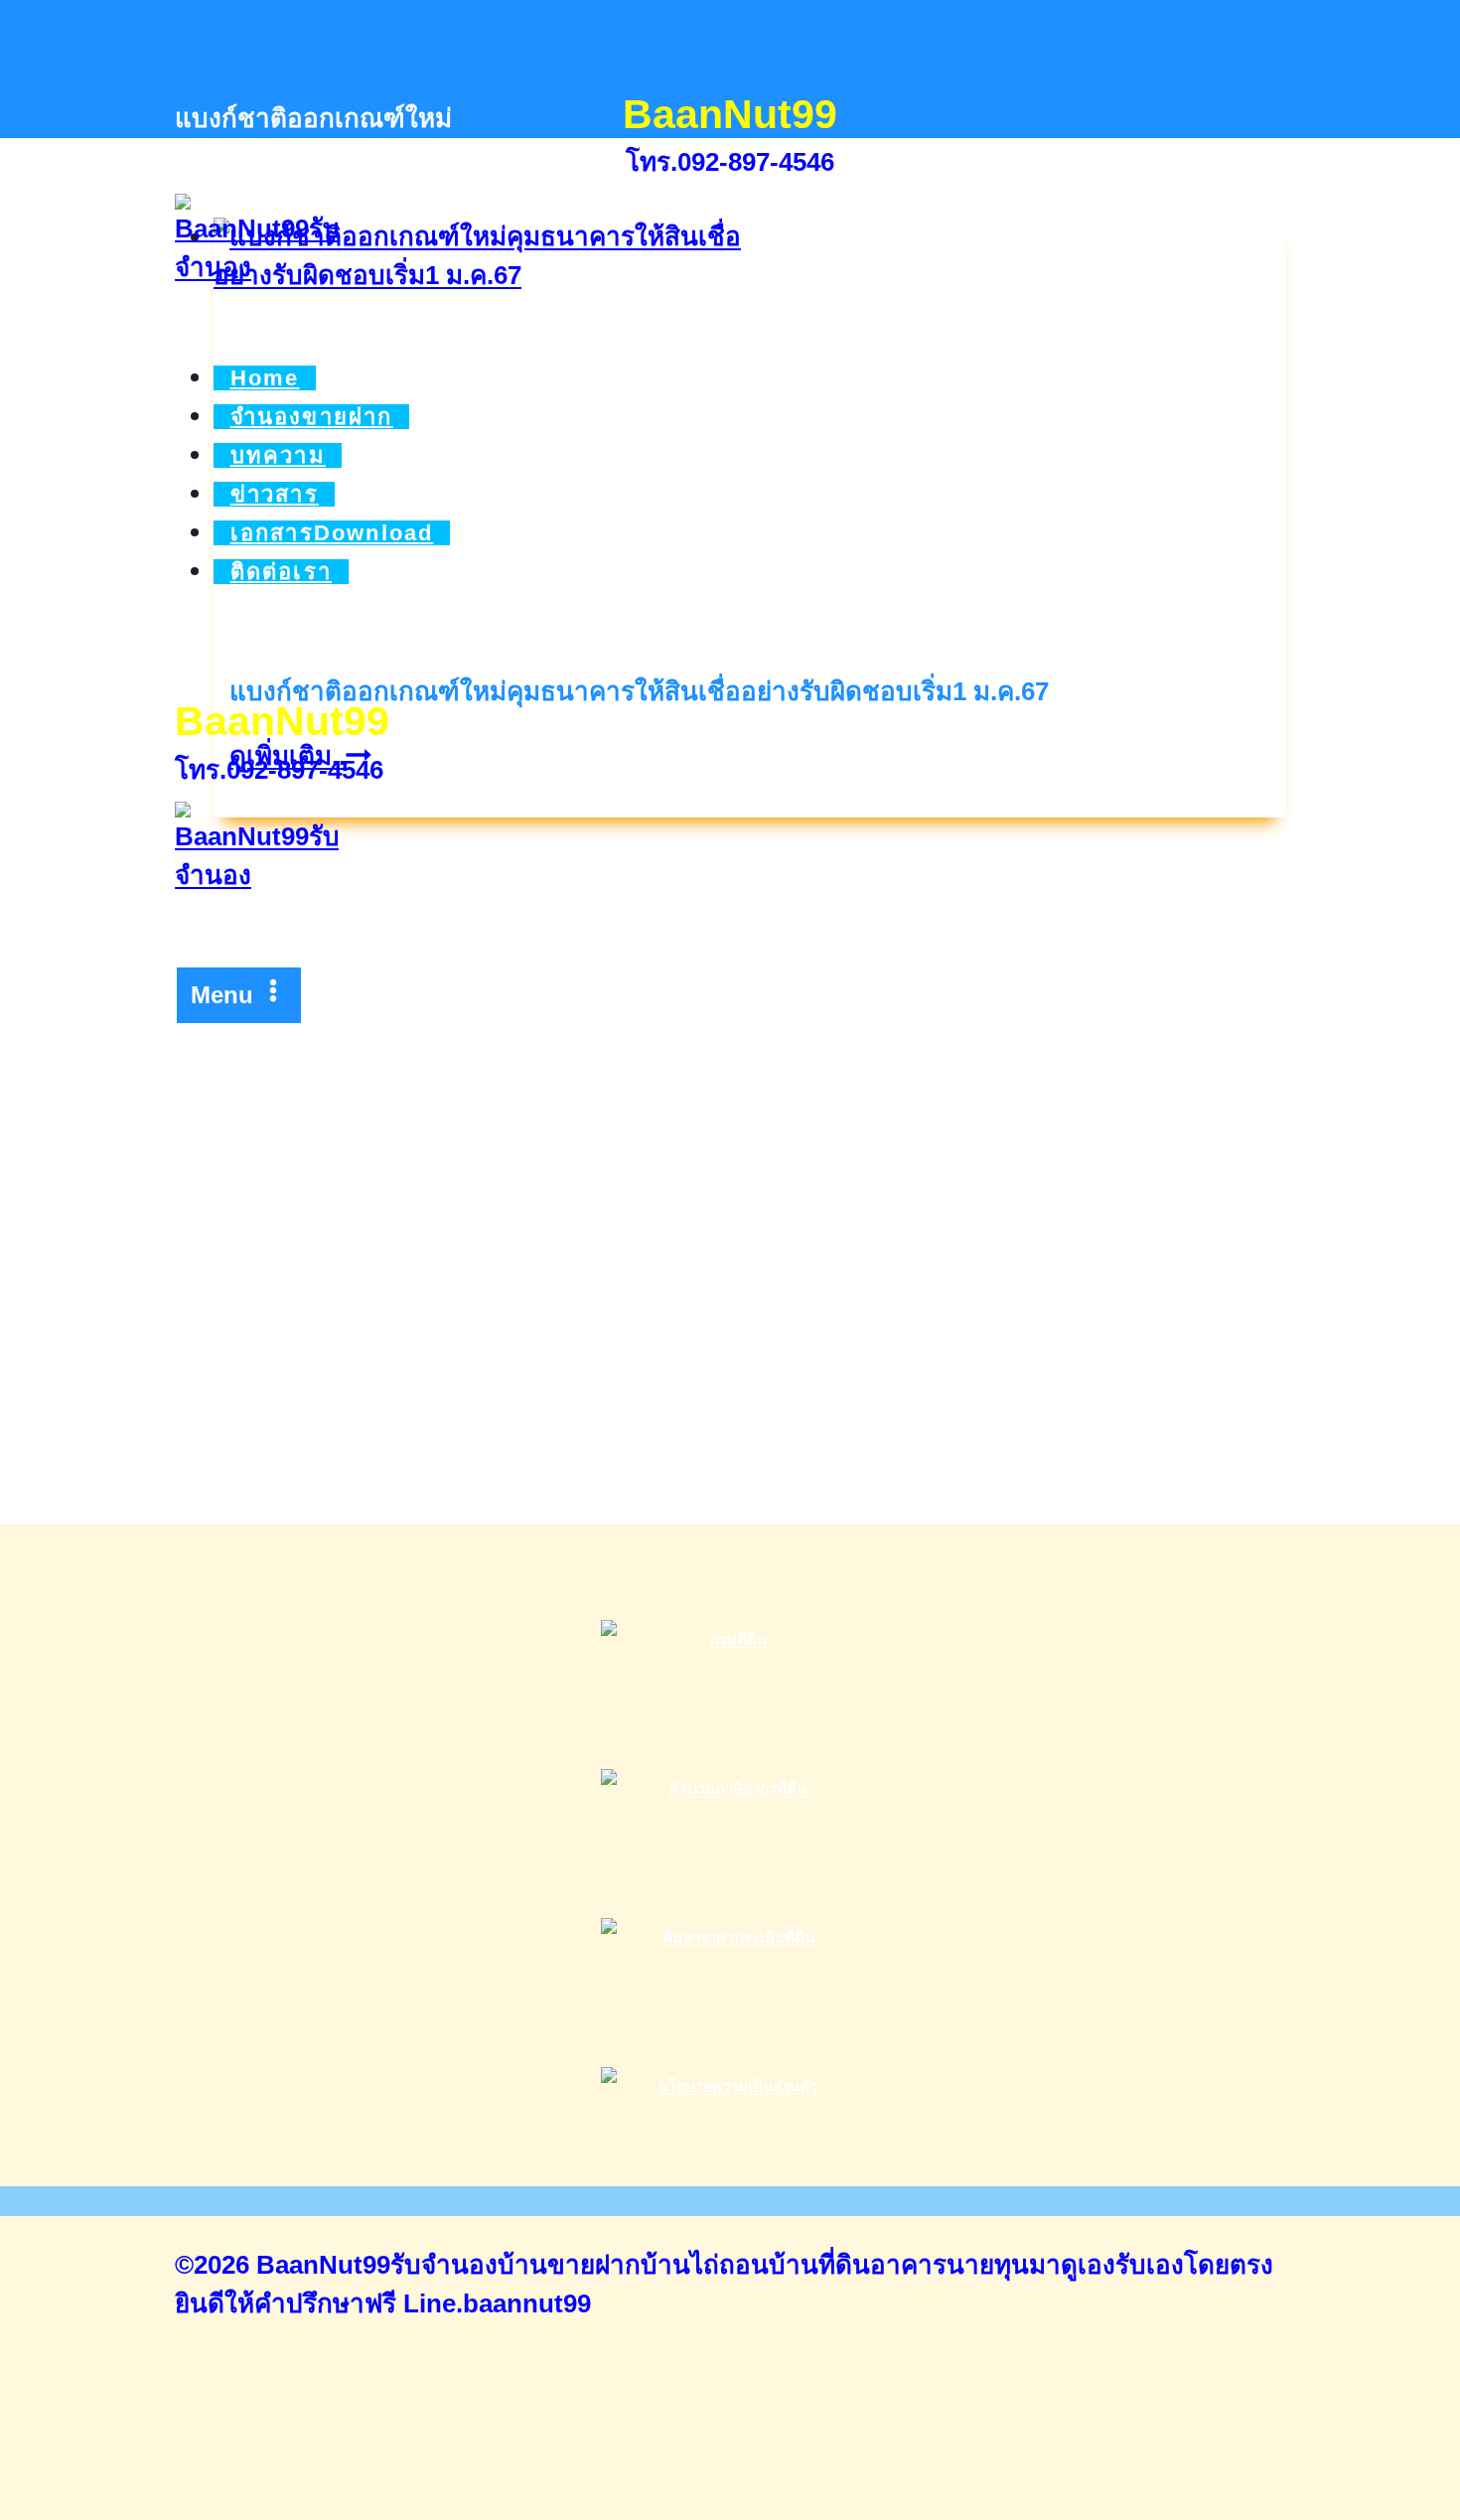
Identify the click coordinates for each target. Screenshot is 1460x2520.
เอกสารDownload (332, 533)
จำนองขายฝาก (312, 417)
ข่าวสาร (275, 494)
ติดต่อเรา (281, 572)
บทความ (278, 455)
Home (265, 378)
